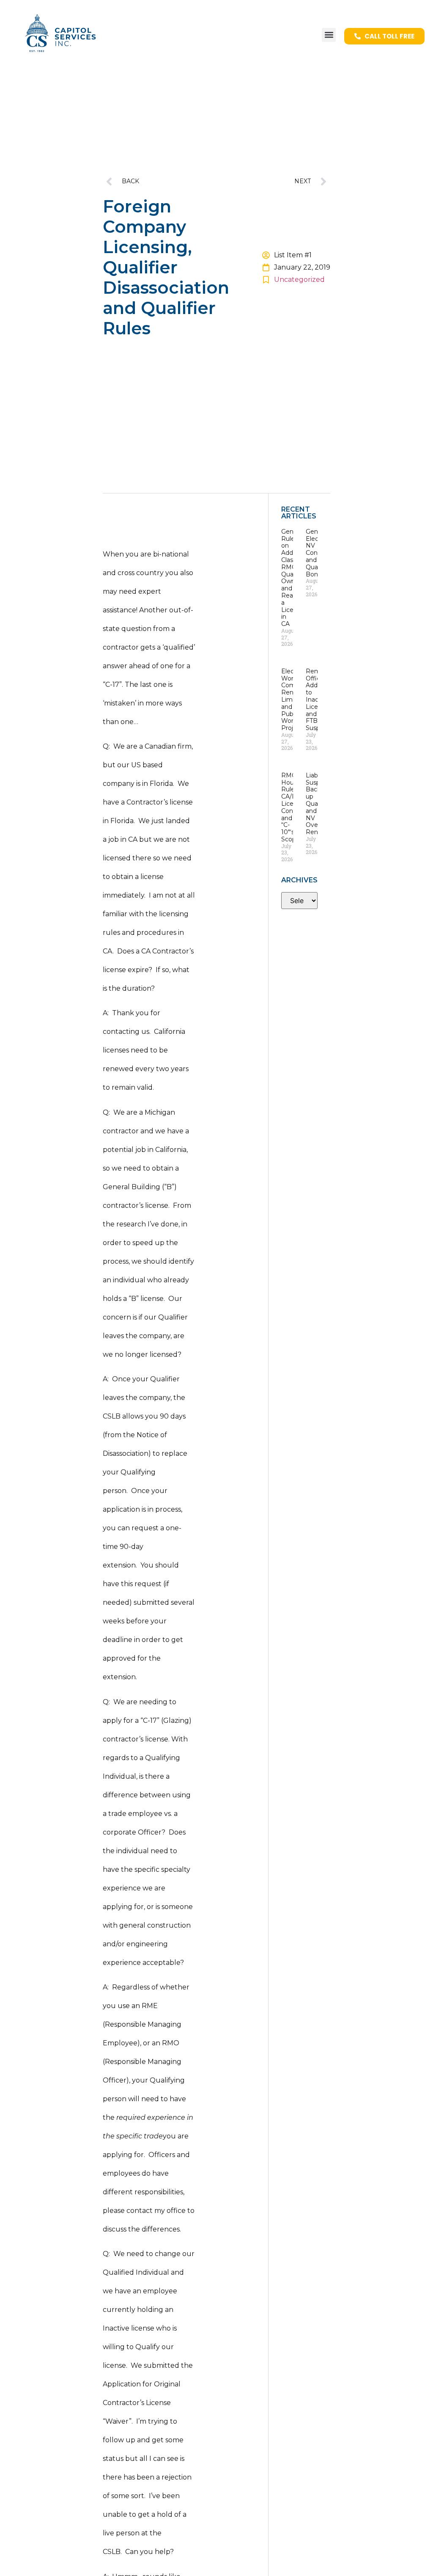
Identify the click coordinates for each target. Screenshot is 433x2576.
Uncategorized (299, 280)
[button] (329, 35)
